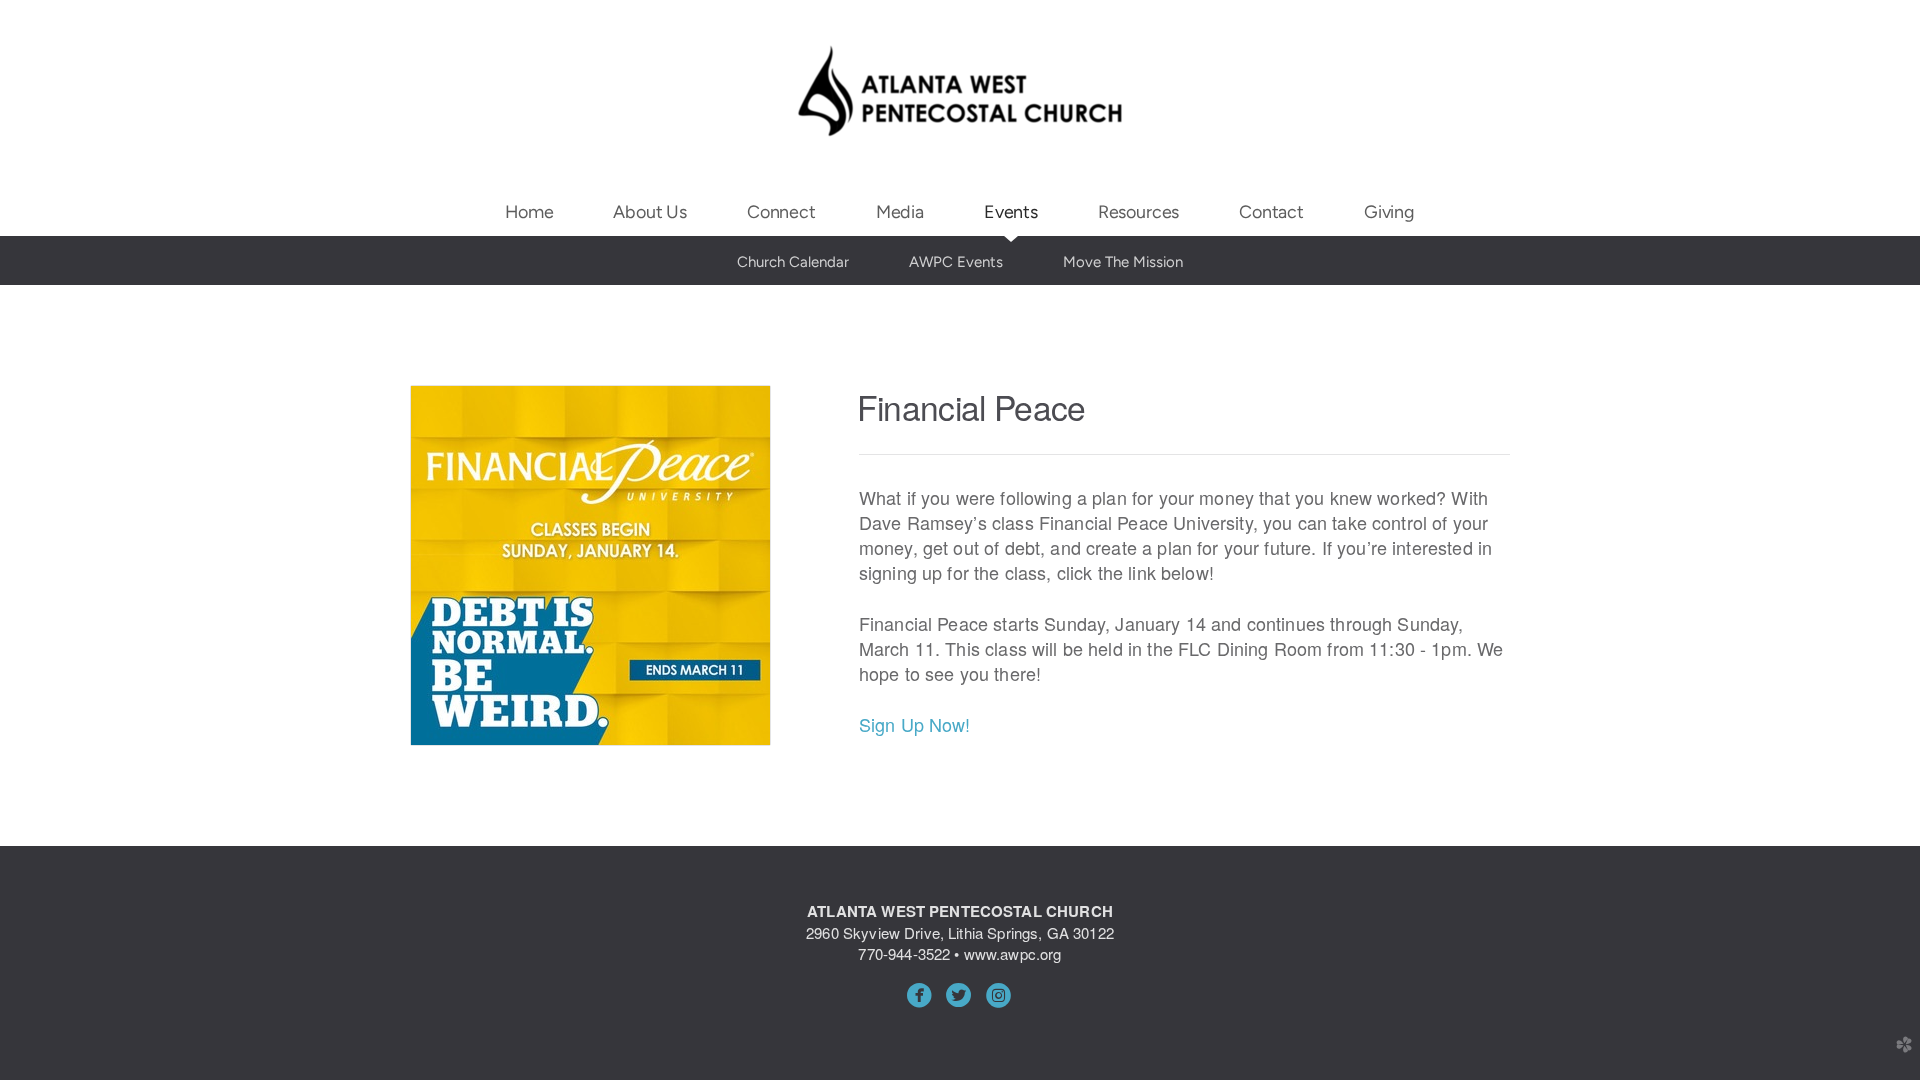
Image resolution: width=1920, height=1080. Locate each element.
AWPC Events (956, 262)
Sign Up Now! (915, 724)
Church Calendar (793, 262)
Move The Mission (1123, 262)
